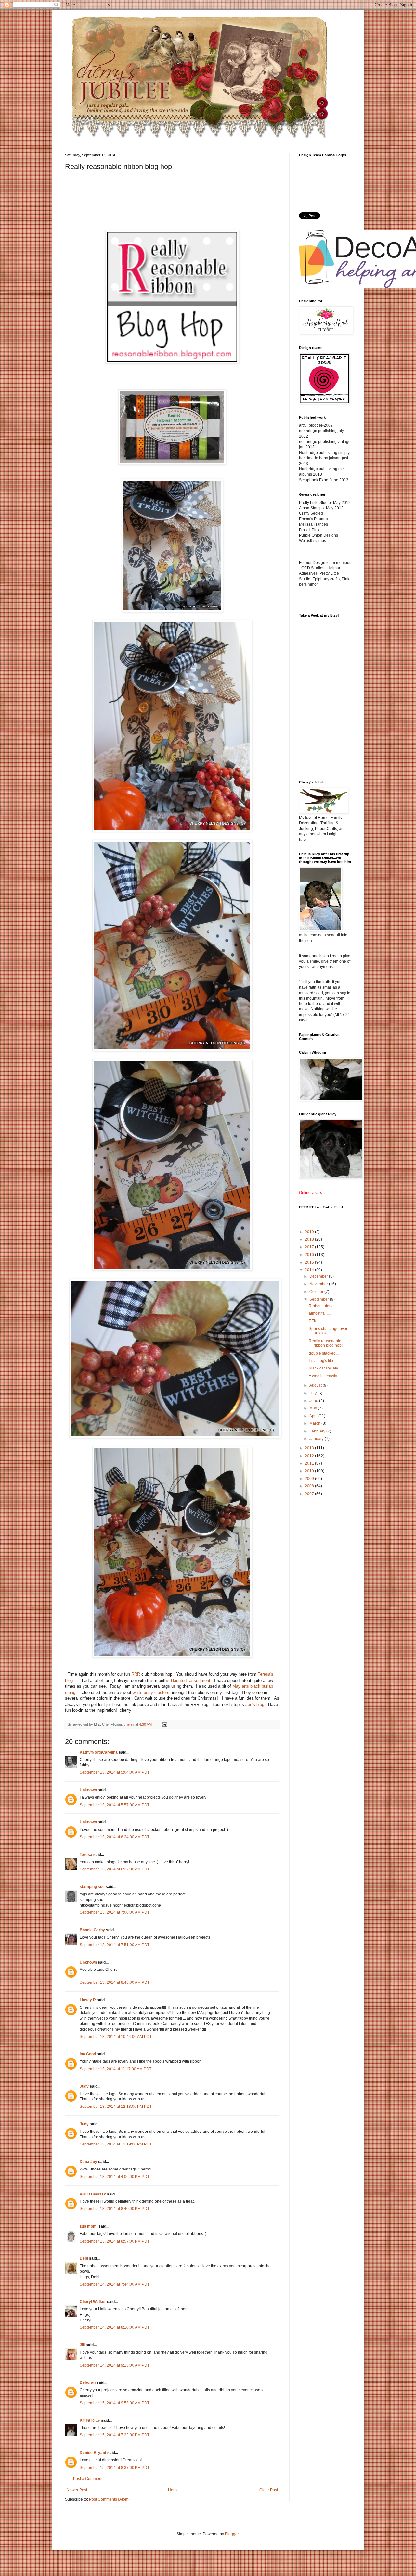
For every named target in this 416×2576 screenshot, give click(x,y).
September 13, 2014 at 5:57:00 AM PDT (115, 1805)
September (320, 1299)
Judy (84, 2086)
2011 (310, 1463)
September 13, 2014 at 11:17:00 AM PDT (116, 2069)
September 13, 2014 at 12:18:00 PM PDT (116, 2107)
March (315, 1423)
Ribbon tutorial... (323, 1306)
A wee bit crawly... (324, 1376)
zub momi (89, 2226)
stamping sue (92, 1887)
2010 (310, 1471)
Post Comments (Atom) (109, 2499)
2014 (310, 1270)
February (318, 1431)
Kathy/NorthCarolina (99, 1752)
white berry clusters (151, 1692)
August (316, 1385)
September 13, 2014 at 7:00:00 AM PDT (115, 1912)
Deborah (88, 2382)
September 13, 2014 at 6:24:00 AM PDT (115, 1837)
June (314, 1401)
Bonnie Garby (92, 1930)
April (314, 1416)
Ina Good (88, 2054)
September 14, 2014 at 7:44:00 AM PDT (115, 2284)
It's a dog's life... (322, 1361)
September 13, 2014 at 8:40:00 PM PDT (115, 2209)
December (319, 1276)
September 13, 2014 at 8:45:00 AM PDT (115, 1982)
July (313, 1393)
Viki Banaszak (93, 2194)
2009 (310, 1479)
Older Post (269, 2490)
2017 (310, 1247)
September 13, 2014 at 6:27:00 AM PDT (115, 1869)
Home (173, 2490)
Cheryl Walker (93, 2302)
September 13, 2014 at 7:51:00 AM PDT (115, 1945)
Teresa (86, 1855)
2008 (310, 1486)
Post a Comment (88, 2479)
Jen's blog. (255, 1704)
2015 (310, 1262)
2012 (310, 1456)
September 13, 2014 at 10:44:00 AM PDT (116, 2037)
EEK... (314, 1321)
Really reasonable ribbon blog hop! (326, 1343)
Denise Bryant (93, 2453)
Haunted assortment (191, 1680)
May (314, 1408)
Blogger (232, 2534)
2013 (310, 1448)
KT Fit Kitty (90, 2420)
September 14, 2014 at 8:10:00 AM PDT (115, 2327)
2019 (310, 1232)
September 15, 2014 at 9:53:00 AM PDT (115, 2403)
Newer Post (77, 2490)
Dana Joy (88, 2162)
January (317, 1439)
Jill (82, 2345)
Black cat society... (325, 1368)
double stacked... (324, 1353)
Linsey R (88, 2000)
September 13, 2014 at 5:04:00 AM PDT (115, 1772)
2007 (310, 1494)
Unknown (88, 1790)
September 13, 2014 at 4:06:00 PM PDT (115, 2177)
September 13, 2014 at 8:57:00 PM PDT (115, 2241)
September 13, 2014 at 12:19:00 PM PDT (116, 2144)
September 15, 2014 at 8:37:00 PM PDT (115, 2468)
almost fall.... (320, 1313)
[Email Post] (164, 1724)
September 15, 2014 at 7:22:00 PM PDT (115, 2435)
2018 (310, 1239)
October (317, 1292)
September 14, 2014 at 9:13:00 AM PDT (115, 2365)
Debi (84, 2258)
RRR (136, 1674)
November (319, 1284)
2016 (310, 1255)
